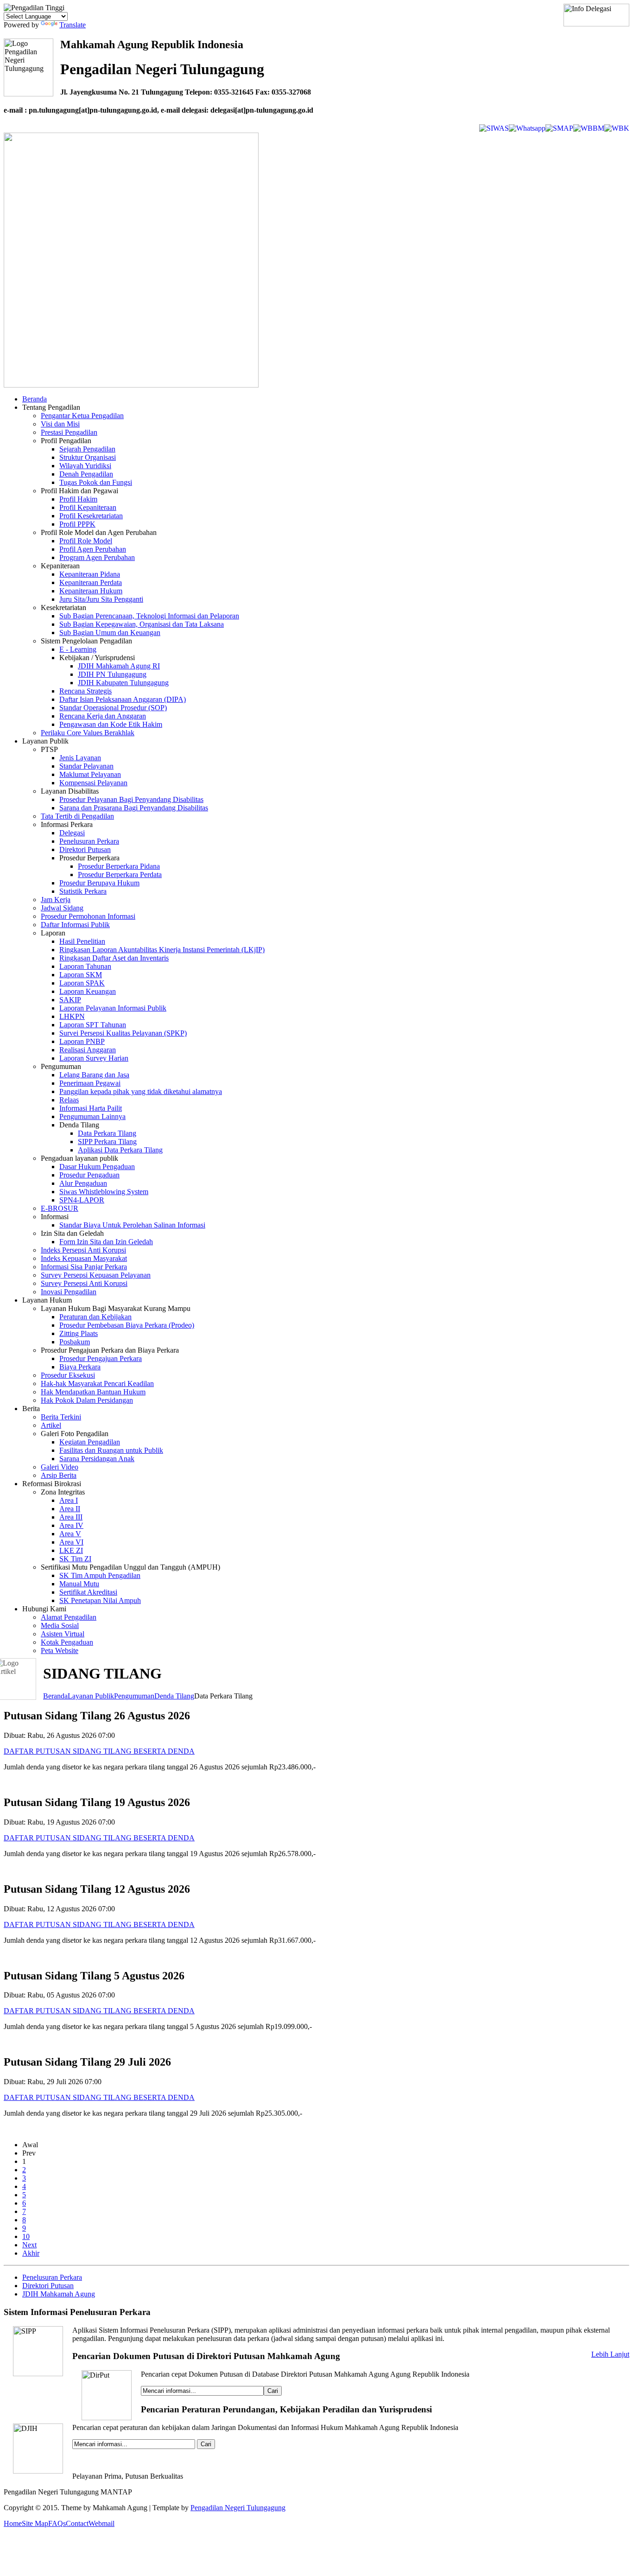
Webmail (101, 2523)
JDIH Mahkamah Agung (59, 2294)
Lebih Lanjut (610, 2354)
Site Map (35, 2523)
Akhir (31, 2253)
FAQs (57, 2523)
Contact (77, 2523)
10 (26, 2236)
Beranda (55, 1696)
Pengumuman (134, 1696)
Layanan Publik (91, 1696)
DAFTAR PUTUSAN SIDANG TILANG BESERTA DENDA (99, 1751)
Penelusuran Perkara (52, 2277)
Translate (73, 25)
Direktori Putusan (48, 2286)
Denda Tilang (174, 1696)
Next (29, 2245)
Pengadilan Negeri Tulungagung (238, 2508)
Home (13, 2523)
